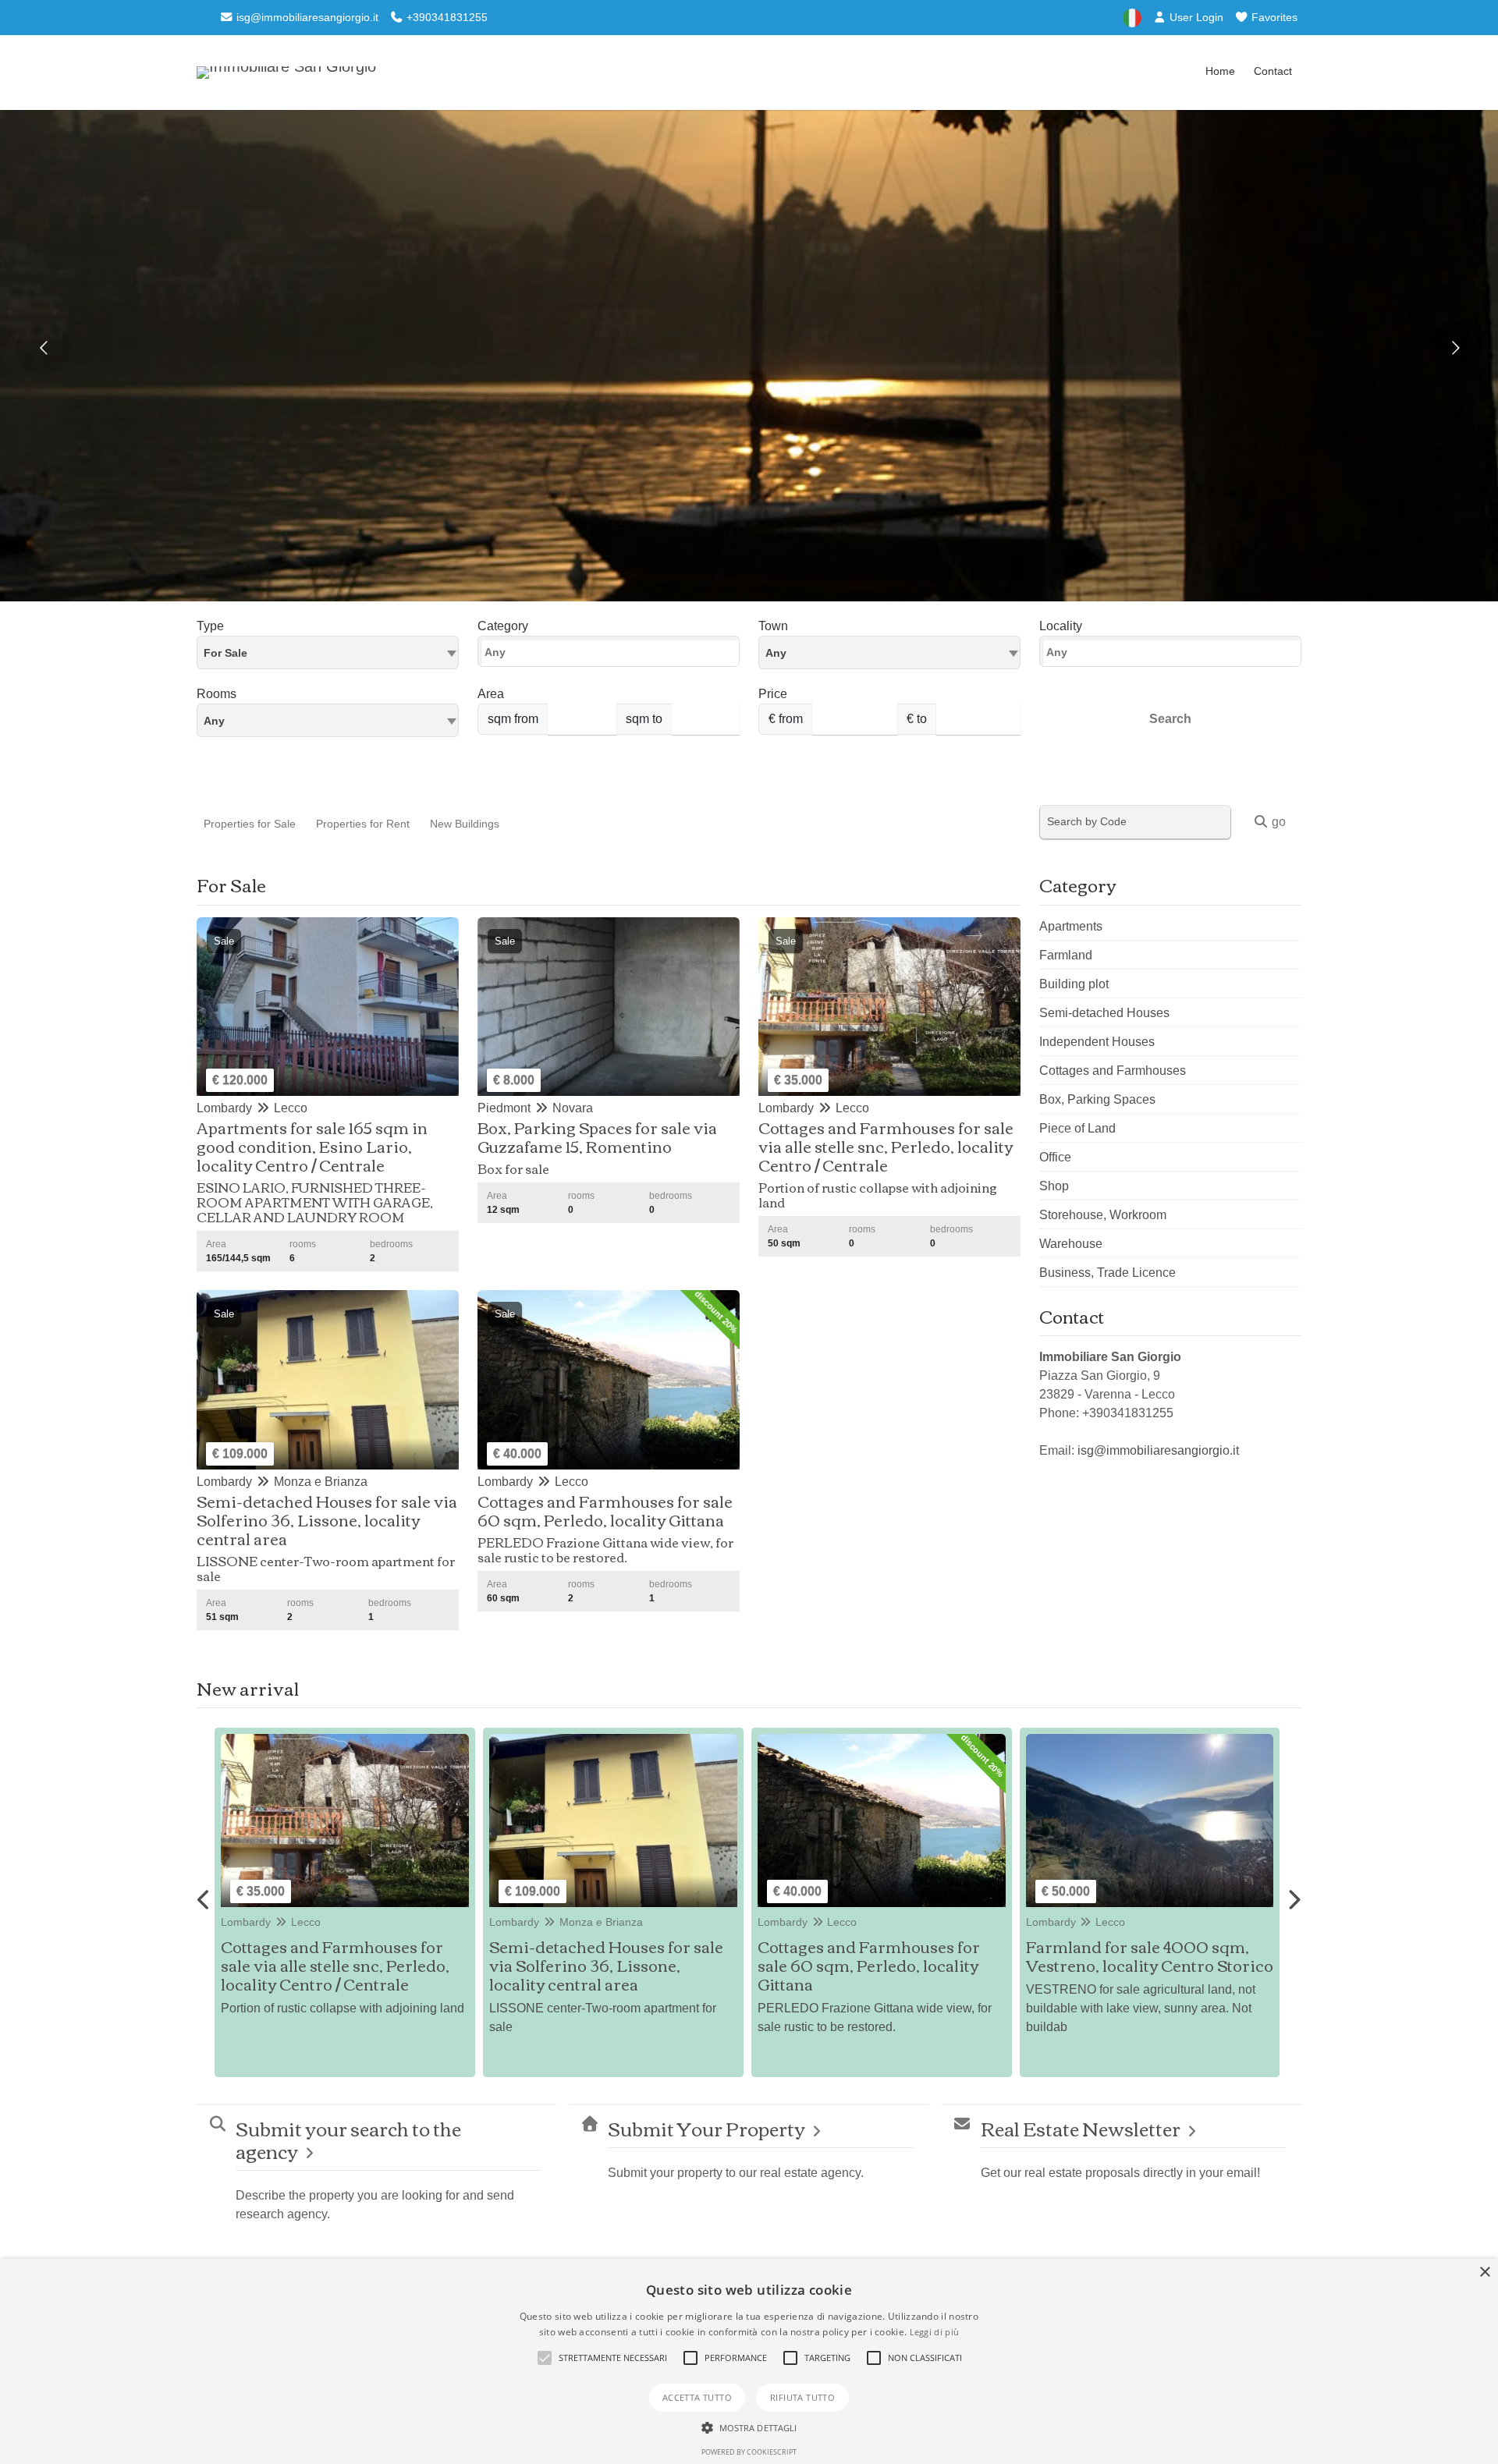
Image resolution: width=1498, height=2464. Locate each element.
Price (773, 694)
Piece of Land (1077, 1128)
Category (503, 626)
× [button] (1484, 2273)
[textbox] (889, 652)
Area (491, 694)
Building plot (1074, 984)
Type (210, 626)
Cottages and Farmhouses (1113, 1071)
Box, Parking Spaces (1097, 1099)
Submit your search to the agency (348, 2140)
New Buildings (465, 824)
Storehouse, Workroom (1103, 1215)
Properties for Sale (250, 824)
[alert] (749, 2361)
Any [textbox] (214, 721)
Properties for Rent (363, 824)
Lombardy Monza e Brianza (298, 1922)
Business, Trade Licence (1108, 1273)
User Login (1195, 17)
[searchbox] (612, 656)
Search (1170, 719)
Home (1220, 71)
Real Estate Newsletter (1081, 2128)
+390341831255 (445, 17)
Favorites (1273, 17)
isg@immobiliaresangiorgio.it (306, 17)
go (1277, 822)
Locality (1061, 626)
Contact (1273, 71)
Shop (1054, 1186)
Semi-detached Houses (1104, 1013)
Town (773, 626)
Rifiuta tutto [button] (802, 2397)
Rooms (217, 694)
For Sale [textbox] (225, 653)
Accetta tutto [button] (697, 2397)
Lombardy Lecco (539, 1922)
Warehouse (1071, 1244)
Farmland (1066, 955)
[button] (545, 2358)
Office (1055, 1157)
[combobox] (328, 652)
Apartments (1071, 926)
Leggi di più (935, 2332)
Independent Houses (1097, 1042)
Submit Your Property (706, 2128)
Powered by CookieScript (749, 2452)
